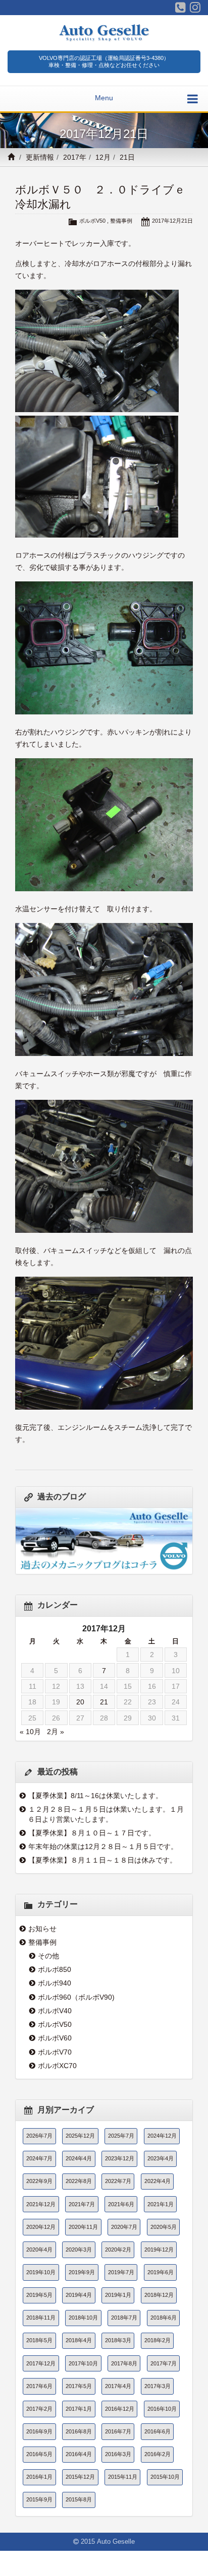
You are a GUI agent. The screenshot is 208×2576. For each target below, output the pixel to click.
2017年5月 (79, 2386)
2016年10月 (162, 2409)
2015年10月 (165, 2477)
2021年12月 (41, 2204)
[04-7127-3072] (180, 8)
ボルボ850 (55, 1969)
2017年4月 (118, 2386)
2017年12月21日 (172, 221)
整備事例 (121, 221)
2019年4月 (79, 2295)
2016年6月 (158, 2431)
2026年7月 (39, 2136)
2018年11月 (41, 2318)
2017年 (75, 157)
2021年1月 (161, 2204)
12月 (103, 157)
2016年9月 (39, 2431)
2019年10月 (41, 2272)
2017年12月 (41, 2363)
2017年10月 (83, 2363)
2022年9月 (39, 2181)
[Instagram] (195, 8)
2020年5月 (164, 2227)
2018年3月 (118, 2340)
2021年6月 (121, 2204)
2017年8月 (124, 2363)
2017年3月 (158, 2386)
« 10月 (30, 1732)
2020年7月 (124, 2227)
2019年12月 (159, 2250)
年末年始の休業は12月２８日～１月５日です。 (103, 1846)
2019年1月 (118, 2295)
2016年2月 (158, 2454)
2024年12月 (162, 2136)
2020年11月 (83, 2227)
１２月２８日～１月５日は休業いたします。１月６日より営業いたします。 (106, 1814)
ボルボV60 (55, 2038)
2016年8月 (79, 2431)
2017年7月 (164, 2363)
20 (80, 1702)
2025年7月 (121, 2136)
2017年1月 (79, 2409)
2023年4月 (161, 2158)
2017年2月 (39, 2409)
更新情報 (40, 157)
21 (104, 1702)
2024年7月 (39, 2158)
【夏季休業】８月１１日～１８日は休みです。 (102, 1860)
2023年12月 (120, 2158)
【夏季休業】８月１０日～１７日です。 (92, 1833)
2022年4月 (158, 2181)
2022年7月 (118, 2181)
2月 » (56, 1732)
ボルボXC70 (57, 2066)
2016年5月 (39, 2454)
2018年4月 (79, 2340)
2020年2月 (118, 2250)
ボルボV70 (55, 2052)
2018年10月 (83, 2318)
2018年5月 (39, 2340)
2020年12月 (41, 2227)
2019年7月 (121, 2272)
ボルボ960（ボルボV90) (76, 1997)
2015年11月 (123, 2477)
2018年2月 (158, 2340)
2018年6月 (164, 2318)
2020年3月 (79, 2250)
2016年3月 (118, 2454)
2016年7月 (118, 2431)
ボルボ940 (55, 1983)
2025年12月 (80, 2136)
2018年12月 (159, 2295)
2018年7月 (124, 2318)
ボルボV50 (92, 221)
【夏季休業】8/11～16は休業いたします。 (95, 1796)
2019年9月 (82, 2272)
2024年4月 (79, 2158)
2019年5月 (39, 2295)
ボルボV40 (55, 2011)
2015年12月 (80, 2477)
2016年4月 (79, 2454)
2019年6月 (161, 2272)
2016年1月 (39, 2477)
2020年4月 (39, 2250)
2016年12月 (120, 2409)
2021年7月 (82, 2204)
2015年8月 (79, 2499)
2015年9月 (39, 2499)
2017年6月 (39, 2386)
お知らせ (42, 1929)
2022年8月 (79, 2181)
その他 (48, 1956)
